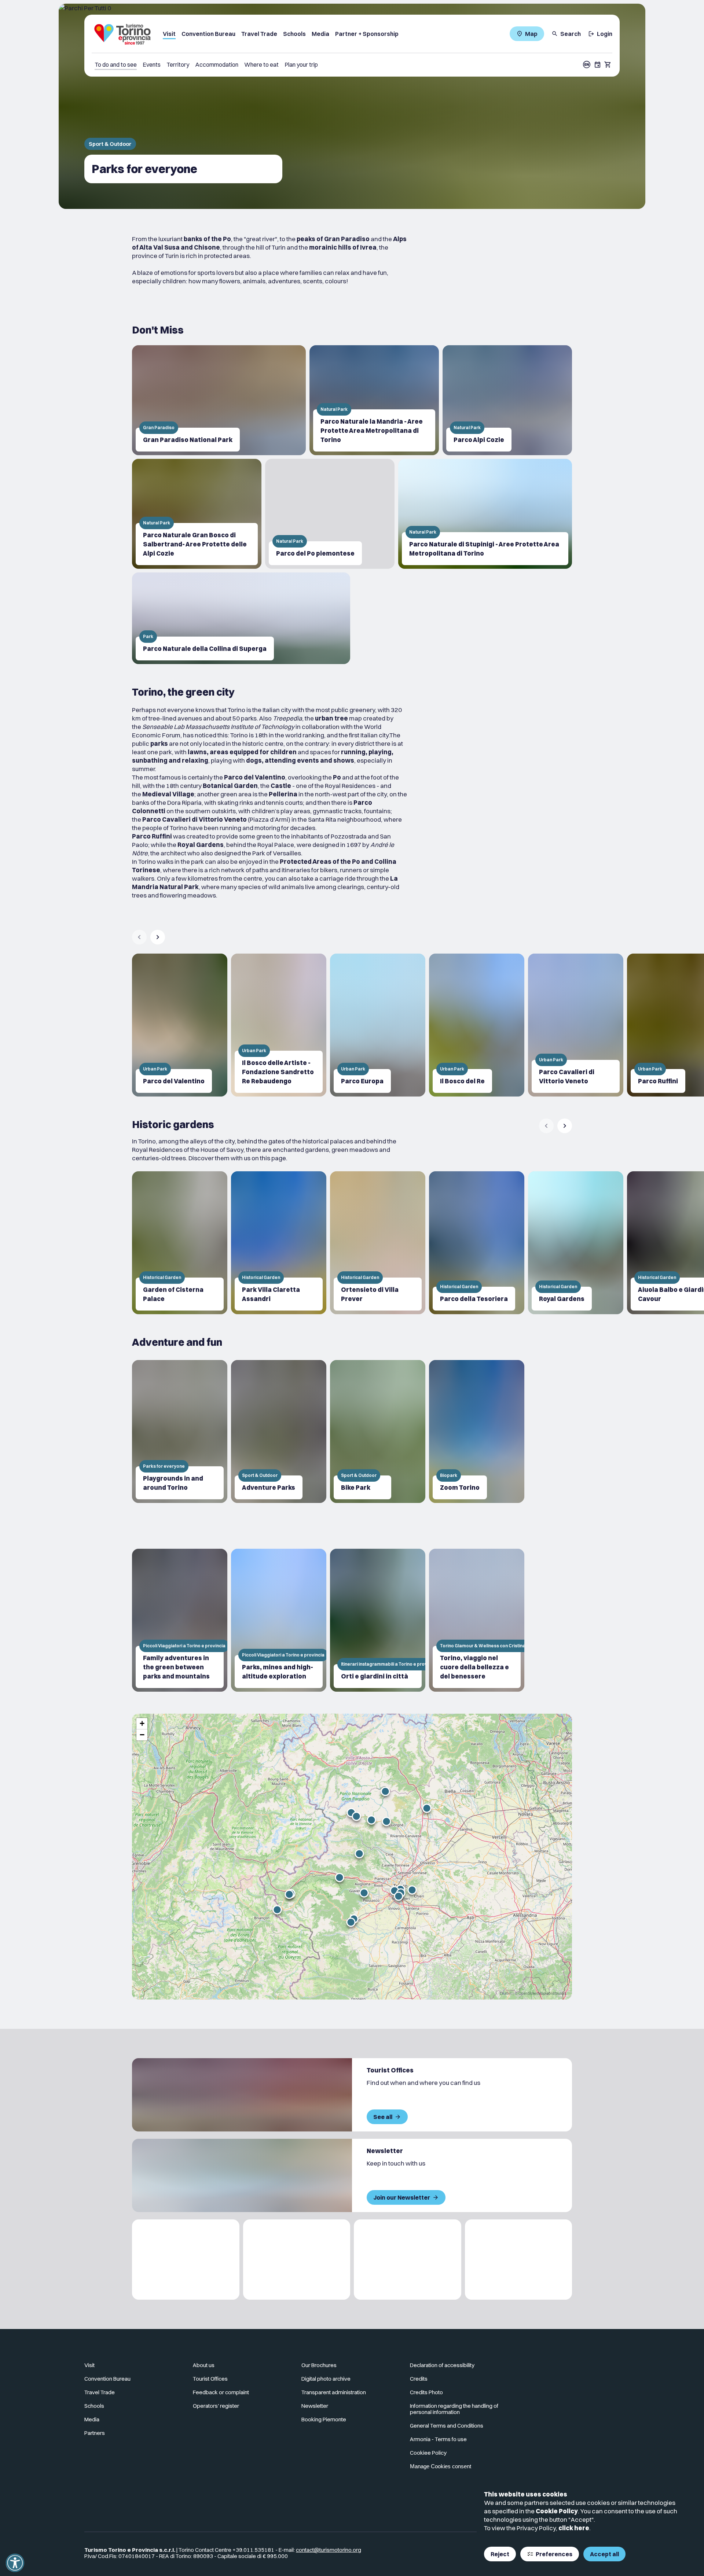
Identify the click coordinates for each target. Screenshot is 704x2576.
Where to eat (261, 65)
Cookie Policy (557, 2511)
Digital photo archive (326, 2379)
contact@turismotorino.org (329, 2550)
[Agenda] (598, 65)
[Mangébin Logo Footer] (297, 2260)
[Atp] (186, 2260)
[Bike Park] (378, 1431)
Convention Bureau (208, 34)
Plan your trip (301, 65)
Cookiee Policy (428, 2453)
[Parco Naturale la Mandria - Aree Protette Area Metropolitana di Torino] (374, 400)
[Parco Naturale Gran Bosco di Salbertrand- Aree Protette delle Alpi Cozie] (197, 514)
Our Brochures (319, 2365)
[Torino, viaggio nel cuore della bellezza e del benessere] (477, 1620)
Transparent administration (334, 2392)
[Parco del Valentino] (180, 1025)
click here (574, 2528)
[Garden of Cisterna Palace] (180, 1243)
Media (320, 34)
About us (204, 2365)
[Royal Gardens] (576, 1243)
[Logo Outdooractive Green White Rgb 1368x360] (519, 2260)
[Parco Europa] (378, 1025)
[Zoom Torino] (477, 1431)
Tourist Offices (210, 2379)
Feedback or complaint (221, 2392)
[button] (399, 1896)
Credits (419, 2379)
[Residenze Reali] (408, 2260)
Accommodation (217, 65)
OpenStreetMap (532, 1993)
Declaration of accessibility (442, 2365)
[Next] (158, 937)
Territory (178, 65)
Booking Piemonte (324, 2419)
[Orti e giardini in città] (378, 1620)
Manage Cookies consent (441, 2466)
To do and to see (116, 65)
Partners (95, 2433)
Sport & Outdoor (110, 144)
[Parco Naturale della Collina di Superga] (241, 618)
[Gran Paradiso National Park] (219, 400)
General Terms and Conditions (447, 2426)
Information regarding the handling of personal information (454, 2409)
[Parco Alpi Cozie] (507, 400)
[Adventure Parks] (279, 1431)
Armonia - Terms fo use (438, 2439)
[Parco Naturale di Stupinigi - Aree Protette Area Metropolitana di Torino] (485, 514)
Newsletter (315, 2406)
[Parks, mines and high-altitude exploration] (279, 1620)
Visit (169, 34)
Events (152, 65)
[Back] (139, 937)
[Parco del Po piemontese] (330, 514)
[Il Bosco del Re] (477, 1025)
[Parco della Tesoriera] (477, 1243)
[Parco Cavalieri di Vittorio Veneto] (576, 1025)
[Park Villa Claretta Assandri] (279, 1243)
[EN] (587, 65)
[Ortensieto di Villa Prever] (378, 1243)
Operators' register (216, 2406)
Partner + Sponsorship (367, 34)
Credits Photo (426, 2392)
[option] (180, 1025)
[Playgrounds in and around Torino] (180, 1431)
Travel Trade (259, 34)
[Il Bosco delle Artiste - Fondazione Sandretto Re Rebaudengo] (279, 1025)
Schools (294, 34)
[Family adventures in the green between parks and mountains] (180, 1620)
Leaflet (506, 1993)
